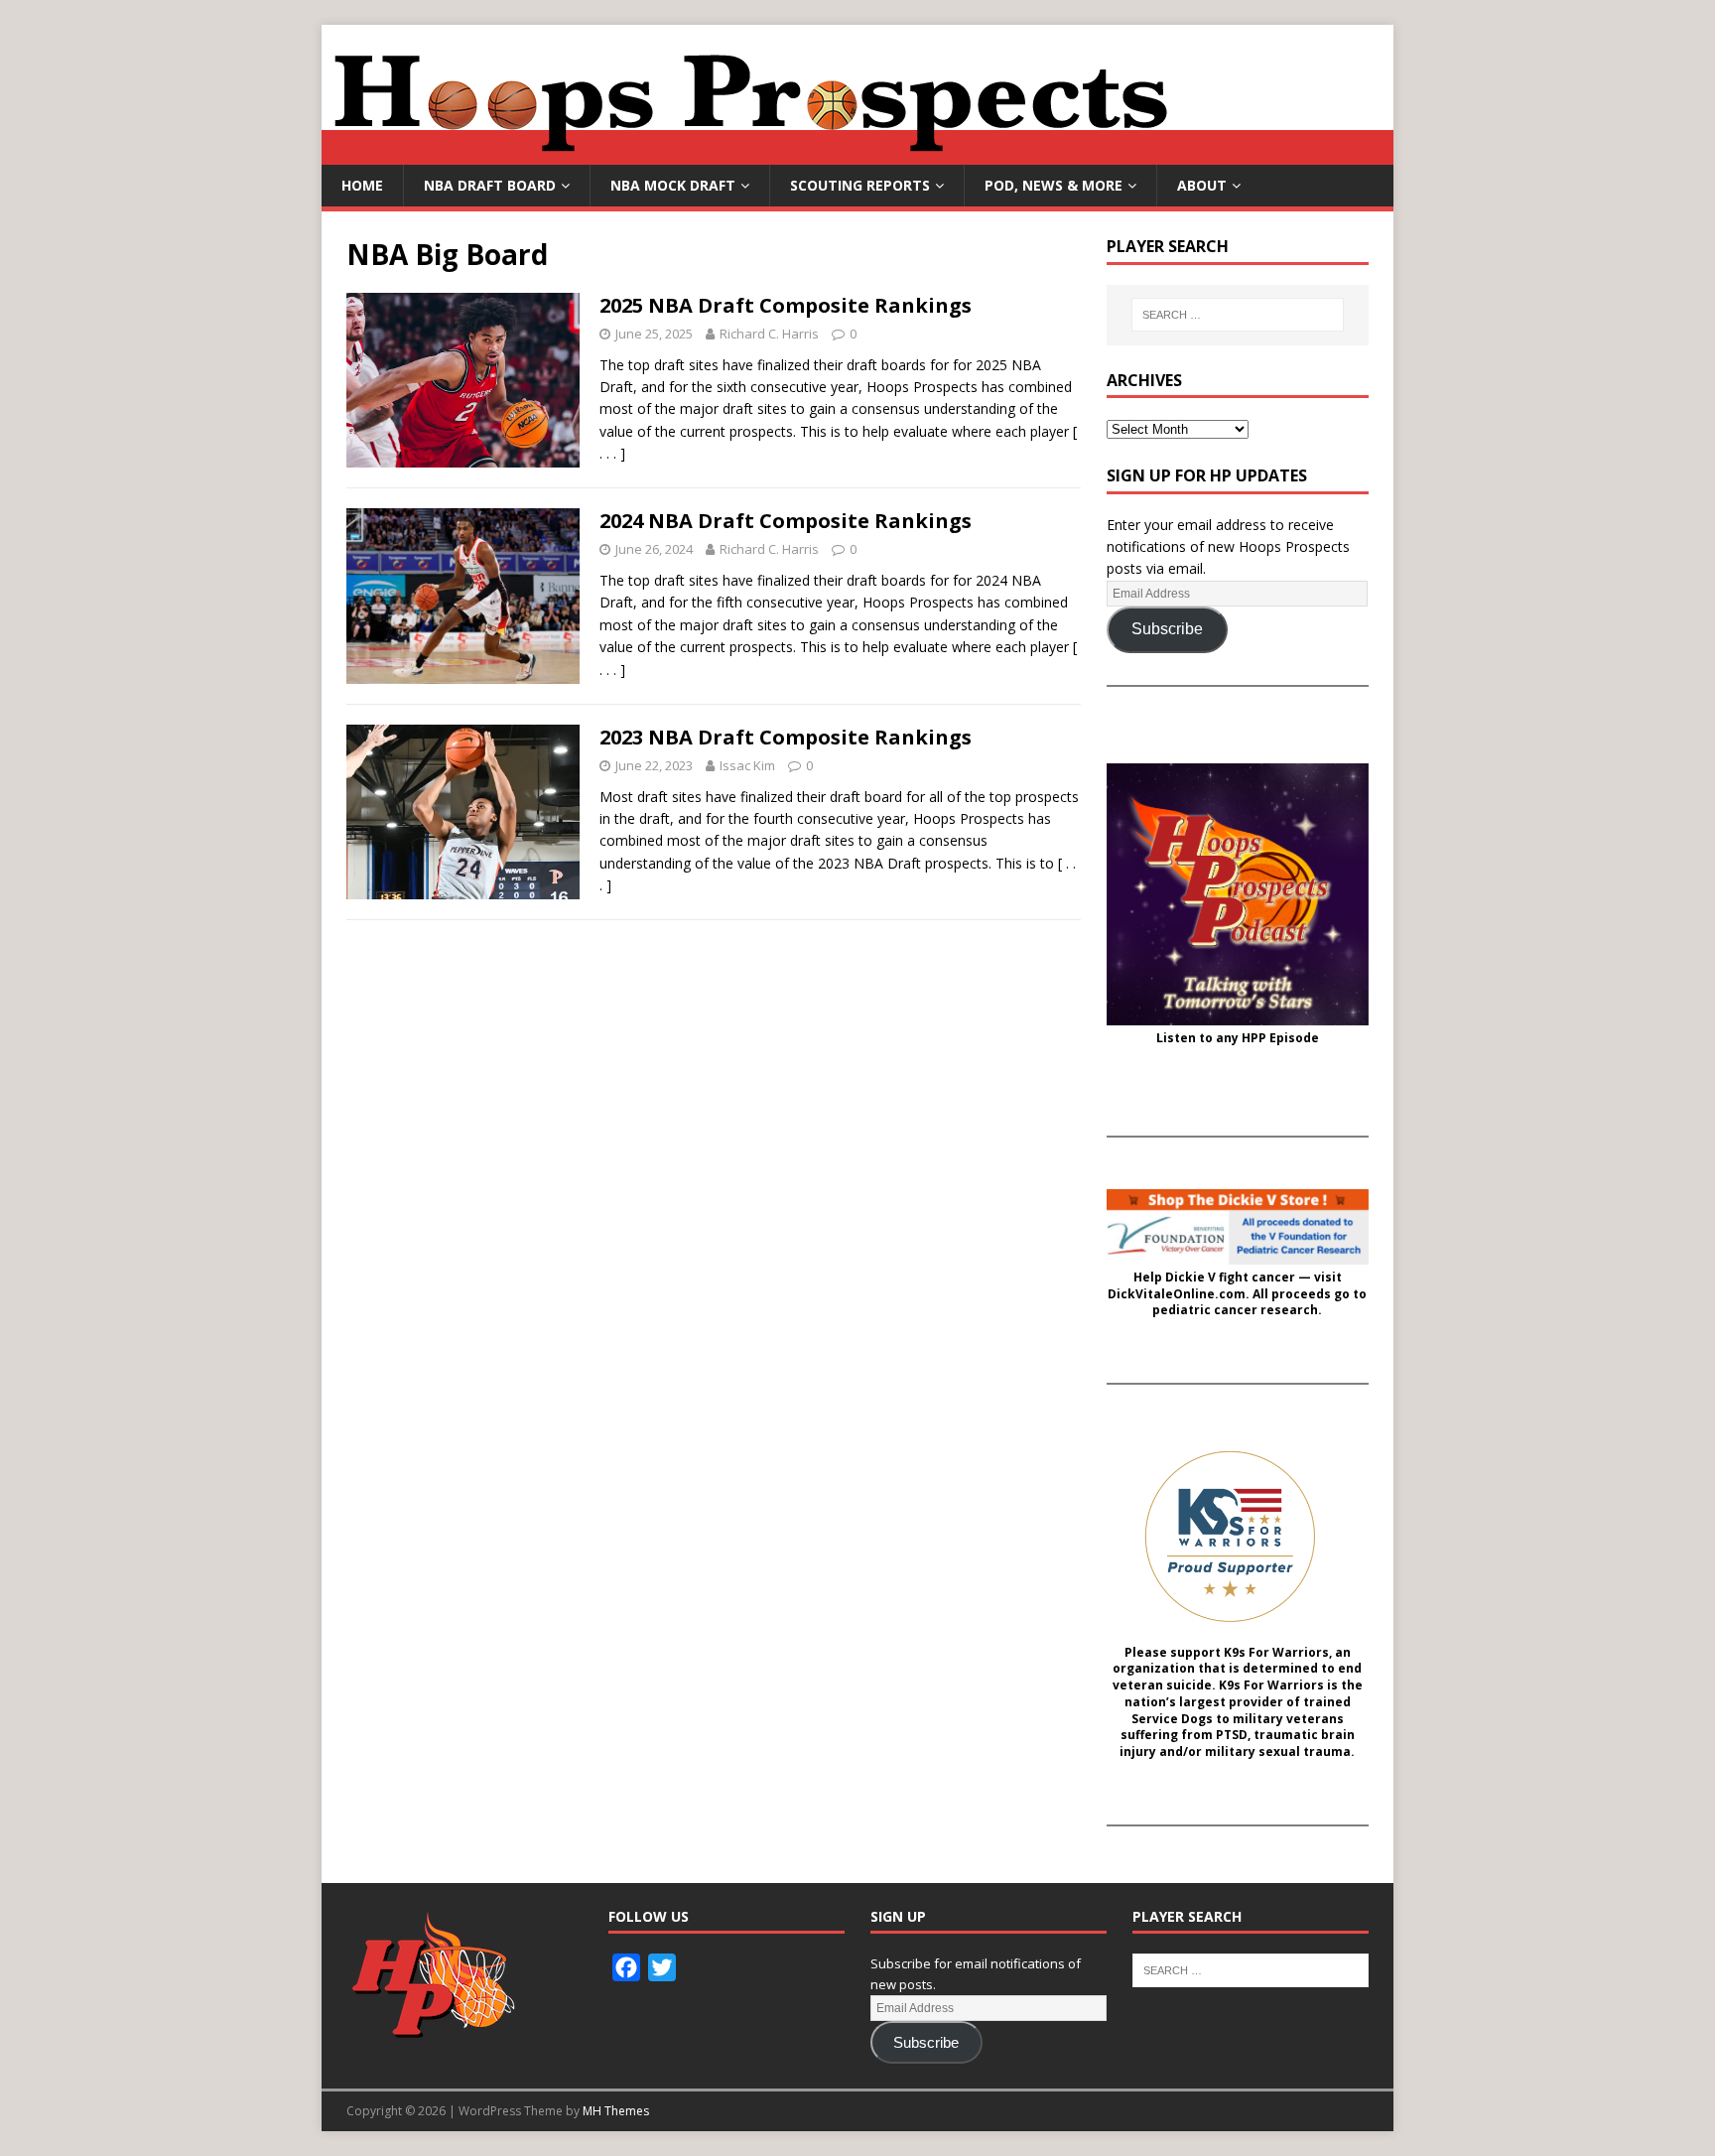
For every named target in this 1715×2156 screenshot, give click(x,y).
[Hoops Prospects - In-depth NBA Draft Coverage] (857, 153)
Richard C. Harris (769, 334)
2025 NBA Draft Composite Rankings (786, 305)
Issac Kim (747, 765)
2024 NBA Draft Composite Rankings (786, 521)
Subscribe (1167, 629)
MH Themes (616, 2111)
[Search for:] (1238, 315)
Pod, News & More (1054, 185)
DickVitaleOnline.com (1177, 1294)
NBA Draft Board (490, 185)
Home (362, 185)
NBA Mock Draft (673, 185)
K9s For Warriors (1276, 1653)
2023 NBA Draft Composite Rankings (786, 737)
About (1202, 185)
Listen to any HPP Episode (1238, 1038)
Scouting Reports (860, 185)
